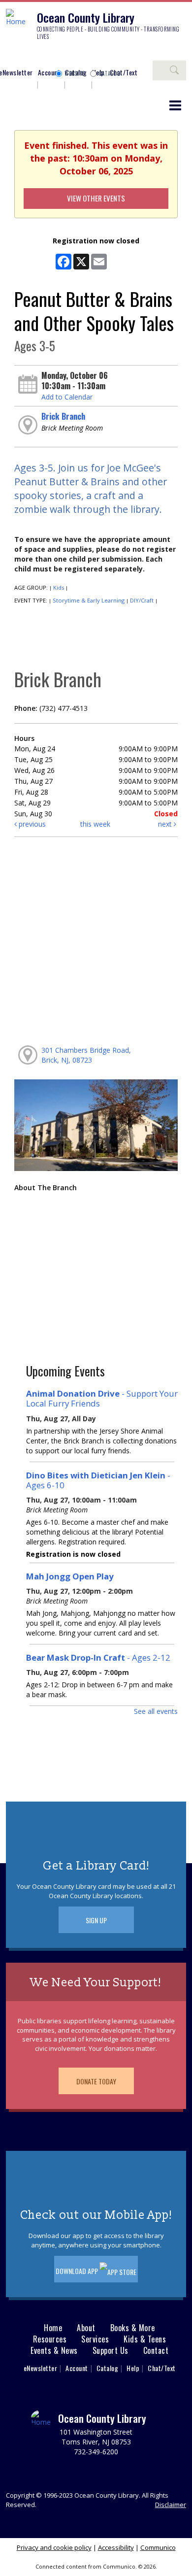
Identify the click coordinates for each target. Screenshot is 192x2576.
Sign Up (96, 1920)
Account (49, 72)
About (86, 2328)
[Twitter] (42, 55)
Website (75, 73)
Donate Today (96, 2081)
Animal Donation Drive (102, 1398)
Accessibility (116, 2547)
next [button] (166, 824)
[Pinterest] (57, 55)
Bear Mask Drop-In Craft (98, 1657)
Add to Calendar (67, 397)
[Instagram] (27, 55)
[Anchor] (86, 55)
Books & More (133, 2328)
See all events (156, 1711)
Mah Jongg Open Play (70, 1576)
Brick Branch (63, 416)
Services (95, 2339)
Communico (158, 2547)
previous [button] (31, 824)
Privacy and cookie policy (54, 2547)
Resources (50, 2339)
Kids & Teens (145, 2339)
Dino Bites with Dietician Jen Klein (98, 1480)
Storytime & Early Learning (89, 600)
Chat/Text (162, 2368)
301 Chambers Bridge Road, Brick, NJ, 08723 (86, 1055)
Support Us (111, 2351)
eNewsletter (41, 2368)
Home (53, 2328)
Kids (59, 587)
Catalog (110, 73)
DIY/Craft (142, 600)
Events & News (54, 2351)
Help (133, 2368)
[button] (175, 105)
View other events (96, 198)
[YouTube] (71, 55)
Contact (156, 2351)
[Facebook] (12, 55)
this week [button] (95, 824)
